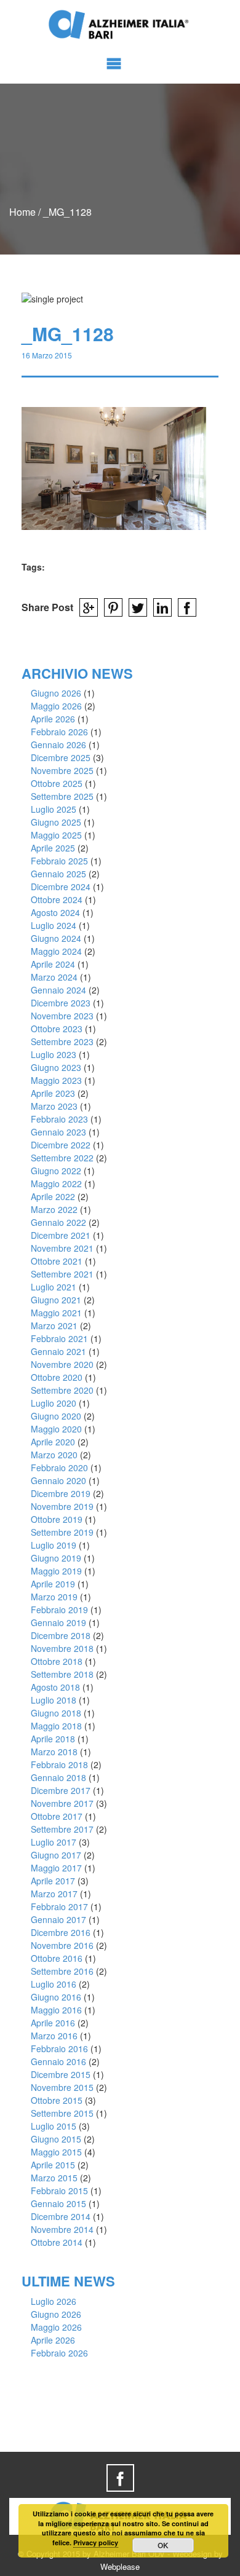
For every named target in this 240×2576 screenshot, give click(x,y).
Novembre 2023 (62, 1016)
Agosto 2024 (55, 912)
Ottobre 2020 (57, 1377)
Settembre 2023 (62, 1041)
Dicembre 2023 (61, 1003)
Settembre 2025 (62, 796)
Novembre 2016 (62, 1945)
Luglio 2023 (54, 1054)
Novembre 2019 (62, 1506)
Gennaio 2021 (58, 1351)
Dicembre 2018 (61, 1635)
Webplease (120, 2566)
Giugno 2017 (56, 1855)
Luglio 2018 (54, 1700)
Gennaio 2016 (58, 2061)
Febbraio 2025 (59, 861)
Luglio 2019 (54, 1545)
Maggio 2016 (56, 2010)
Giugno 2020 (56, 1416)
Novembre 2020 (62, 1364)
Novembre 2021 (62, 1248)
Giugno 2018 (56, 1713)
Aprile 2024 (53, 964)
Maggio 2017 (56, 1868)
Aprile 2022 (53, 1196)
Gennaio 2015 (58, 2203)
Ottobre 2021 (57, 1261)
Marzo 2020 (54, 1455)
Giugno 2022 (56, 1171)
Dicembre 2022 (61, 1145)
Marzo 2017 (54, 1894)
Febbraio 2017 (59, 1906)
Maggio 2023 (56, 1080)
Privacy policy (96, 2542)
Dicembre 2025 (61, 757)
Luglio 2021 (54, 1287)
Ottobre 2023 (57, 1029)
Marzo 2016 (54, 2036)
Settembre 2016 (62, 1971)
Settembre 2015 (62, 2113)
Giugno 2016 (56, 1997)
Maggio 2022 (56, 1183)
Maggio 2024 (56, 951)
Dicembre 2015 (61, 2074)
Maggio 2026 (56, 706)
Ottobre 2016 (57, 1958)
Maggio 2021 (56, 1313)
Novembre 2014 (62, 2229)
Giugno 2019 (56, 1558)
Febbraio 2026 (59, 732)
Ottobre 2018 (57, 1661)
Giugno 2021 (56, 1300)
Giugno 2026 (56, 693)
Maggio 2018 (56, 1726)
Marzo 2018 (54, 1752)
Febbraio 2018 (59, 1764)
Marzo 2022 (54, 1209)
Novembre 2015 (62, 2087)
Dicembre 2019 (61, 1493)
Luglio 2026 (54, 2301)
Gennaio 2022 (58, 1222)
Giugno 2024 (56, 938)
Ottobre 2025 (57, 783)
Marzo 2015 (54, 2178)
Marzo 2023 (54, 1106)
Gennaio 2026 (58, 745)
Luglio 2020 (54, 1403)
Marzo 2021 (54, 1326)
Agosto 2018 (55, 1687)
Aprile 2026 (53, 719)
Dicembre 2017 (61, 1790)
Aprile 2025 (53, 848)
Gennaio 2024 (58, 990)
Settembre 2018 (62, 1674)
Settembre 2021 (62, 1274)
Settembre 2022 (62, 1158)
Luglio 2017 (54, 1842)
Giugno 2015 (56, 2139)
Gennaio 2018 (58, 1777)
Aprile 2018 (53, 1739)
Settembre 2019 (62, 1532)
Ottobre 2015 (57, 2100)
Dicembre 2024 (61, 887)
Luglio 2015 (54, 2126)
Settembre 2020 (62, 1390)
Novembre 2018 (62, 1648)
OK (163, 2545)
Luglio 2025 (54, 809)
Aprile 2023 (53, 1093)
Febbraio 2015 (59, 2191)
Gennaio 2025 (58, 874)
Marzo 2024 (54, 977)
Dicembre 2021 (61, 1235)
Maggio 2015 (56, 2152)
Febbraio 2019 (59, 1610)
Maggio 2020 (56, 1429)
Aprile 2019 (53, 1584)
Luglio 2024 (54, 925)
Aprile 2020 (53, 1442)
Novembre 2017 (62, 1803)
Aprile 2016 (53, 2023)
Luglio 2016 (54, 1984)
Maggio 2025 (56, 835)
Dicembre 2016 (61, 1932)
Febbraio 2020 (59, 1468)
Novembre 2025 (62, 770)
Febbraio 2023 (59, 1119)
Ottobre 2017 (57, 1816)
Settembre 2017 (62, 1829)
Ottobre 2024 (57, 899)
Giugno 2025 (56, 822)
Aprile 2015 (53, 2165)
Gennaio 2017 (58, 1919)
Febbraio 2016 (59, 2049)
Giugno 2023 (56, 1067)
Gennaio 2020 (58, 1480)
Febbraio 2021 (59, 1338)
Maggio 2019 (56, 1571)
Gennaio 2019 (58, 1622)
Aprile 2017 (53, 1881)
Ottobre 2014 (57, 2242)
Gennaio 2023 (58, 1132)
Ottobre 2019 (57, 1519)
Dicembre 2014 (61, 2216)
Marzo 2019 (54, 1597)
